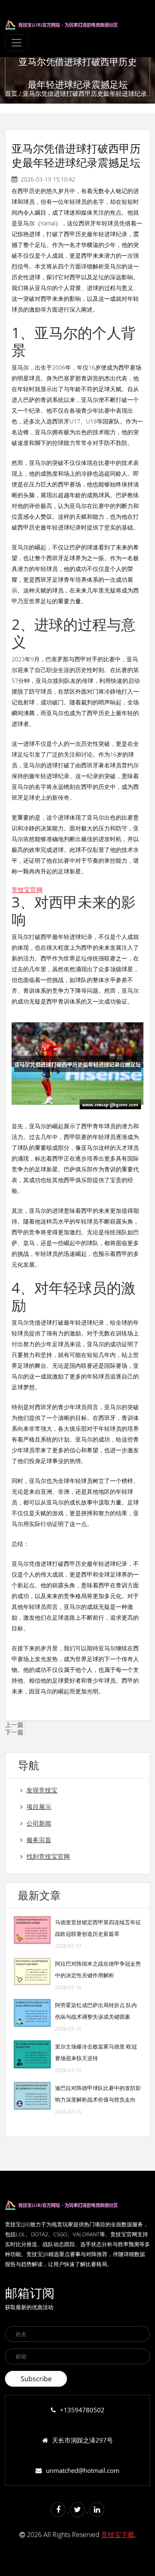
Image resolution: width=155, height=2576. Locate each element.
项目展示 (39, 1807)
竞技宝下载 (118, 2535)
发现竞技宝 (42, 1790)
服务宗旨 (39, 1840)
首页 (11, 93)
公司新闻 (39, 1823)
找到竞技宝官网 (48, 1856)
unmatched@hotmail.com (83, 2470)
